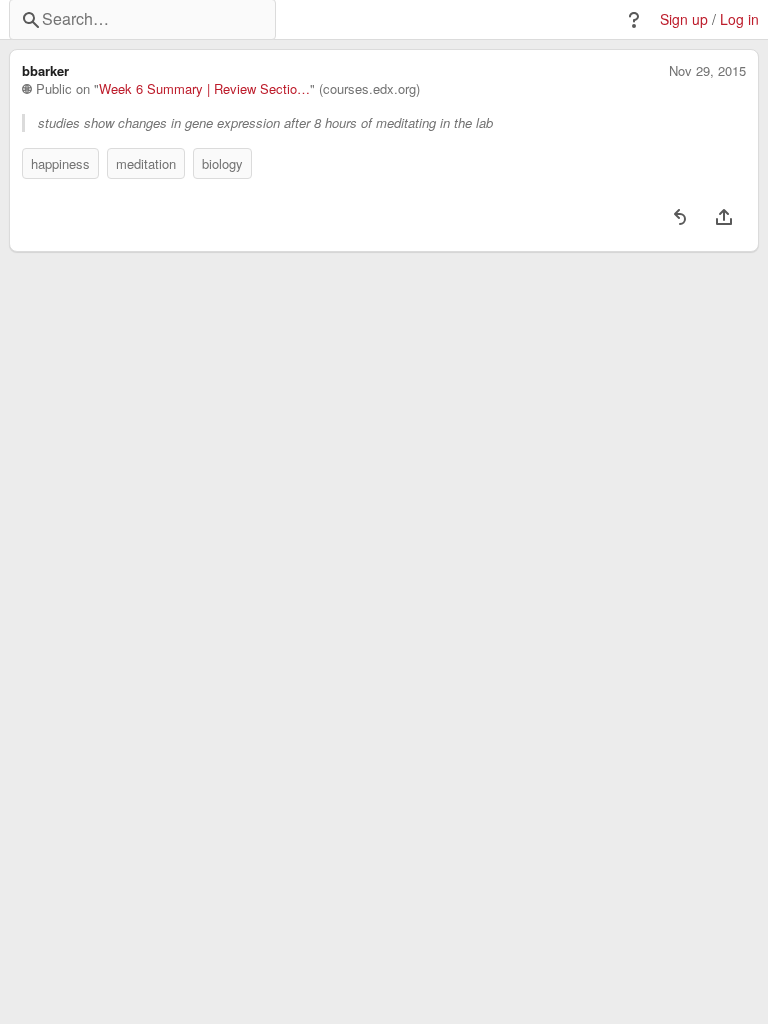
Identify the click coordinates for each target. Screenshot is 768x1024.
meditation (146, 163)
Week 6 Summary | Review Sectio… (204, 89)
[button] (634, 20)
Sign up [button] (684, 19)
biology (222, 163)
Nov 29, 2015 (707, 71)
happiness (60, 163)
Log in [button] (739, 19)
